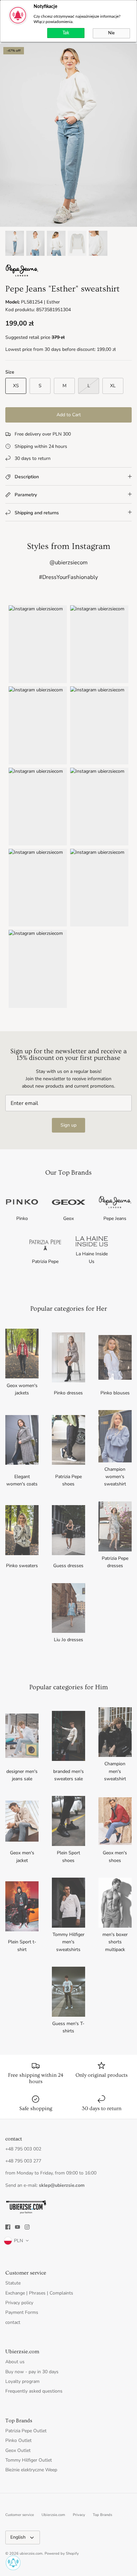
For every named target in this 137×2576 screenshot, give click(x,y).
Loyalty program (22, 2381)
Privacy (79, 2515)
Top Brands (102, 2515)
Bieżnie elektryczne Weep (31, 2470)
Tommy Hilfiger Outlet (29, 2460)
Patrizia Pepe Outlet (26, 2431)
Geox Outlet (18, 2450)
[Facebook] (8, 2227)
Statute (13, 2283)
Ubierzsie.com (53, 2515)
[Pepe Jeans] (22, 275)
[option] (68, 135)
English (18, 2537)
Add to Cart (69, 415)
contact (13, 2322)
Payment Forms (22, 2312)
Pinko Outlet (18, 2440)
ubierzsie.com (31, 2553)
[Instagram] (27, 2227)
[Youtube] (17, 2227)
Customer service (20, 2515)
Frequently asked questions (34, 2391)
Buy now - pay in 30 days (32, 2372)
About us (15, 2362)
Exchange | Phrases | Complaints (39, 2293)
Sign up (68, 1125)
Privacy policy (19, 2303)
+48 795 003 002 (23, 2149)
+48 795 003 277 (23, 2161)
